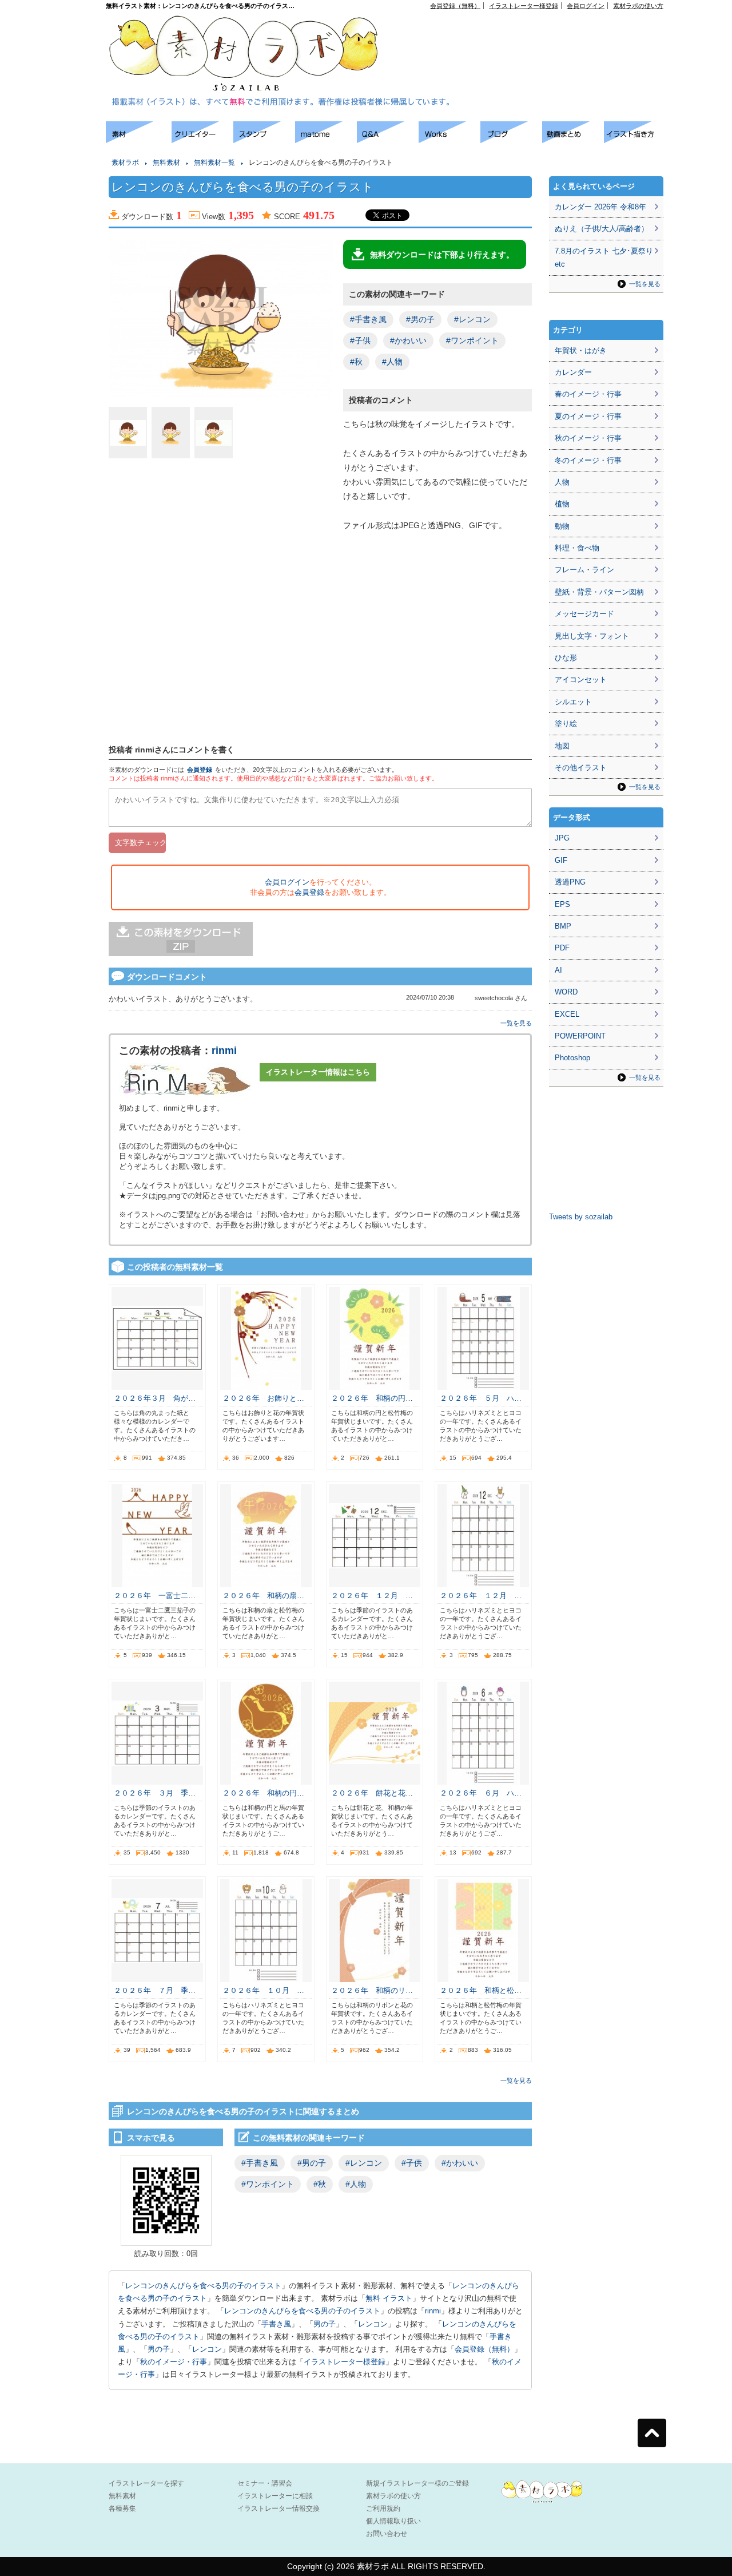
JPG (562, 838)
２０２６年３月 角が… (155, 1398)
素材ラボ (125, 163)
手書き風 (276, 2324)
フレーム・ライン (584, 570)
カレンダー (573, 372)
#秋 (356, 362)
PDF (562, 948)
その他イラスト (581, 768)
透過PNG (570, 882)
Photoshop (572, 1058)
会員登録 (200, 770)
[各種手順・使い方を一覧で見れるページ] (635, 140)
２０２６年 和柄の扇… (263, 1596)
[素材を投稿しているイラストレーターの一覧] (202, 140)
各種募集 (122, 2508)
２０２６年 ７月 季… (155, 1990)
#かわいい (408, 340)
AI (558, 970)
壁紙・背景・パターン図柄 (599, 592)
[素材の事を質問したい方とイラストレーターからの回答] (388, 140)
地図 (562, 746)
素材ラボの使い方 (638, 6)
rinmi (224, 1051)
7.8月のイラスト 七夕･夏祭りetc (604, 257)
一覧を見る (516, 1023)
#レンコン (472, 319)
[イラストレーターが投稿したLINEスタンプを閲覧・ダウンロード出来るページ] (264, 140)
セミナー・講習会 (265, 2483)
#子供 (360, 340)
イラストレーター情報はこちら (318, 1072)
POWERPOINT (580, 1036)
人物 (562, 482)
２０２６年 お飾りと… (263, 1398)
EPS (562, 904)
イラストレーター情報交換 (279, 2508)
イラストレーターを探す (146, 2483)
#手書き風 (368, 319)
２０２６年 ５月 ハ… (481, 1398)
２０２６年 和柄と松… (481, 1990)
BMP (563, 926)
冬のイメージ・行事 (588, 460)
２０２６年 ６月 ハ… (481, 1793)
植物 (562, 504)
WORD (566, 992)
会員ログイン (586, 6)
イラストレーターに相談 (275, 2496)
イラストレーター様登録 (524, 6)
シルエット (573, 702)
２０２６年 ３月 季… (155, 1793)
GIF (561, 860)
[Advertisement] (532, 35)
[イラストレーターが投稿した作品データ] (449, 140)
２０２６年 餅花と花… (372, 1793)
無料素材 (166, 163)
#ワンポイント (472, 340)
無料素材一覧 (214, 163)
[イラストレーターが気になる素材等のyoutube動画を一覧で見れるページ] (573, 140)
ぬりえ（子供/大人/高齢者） (602, 229)
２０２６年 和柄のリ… (372, 1990)
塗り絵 (566, 724)
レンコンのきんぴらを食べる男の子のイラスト (203, 2286)
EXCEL (567, 1014)
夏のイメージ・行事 (588, 416)
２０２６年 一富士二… (155, 1596)
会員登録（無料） (455, 6)
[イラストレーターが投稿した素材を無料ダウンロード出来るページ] (139, 140)
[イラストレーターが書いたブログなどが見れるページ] (511, 140)
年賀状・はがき (581, 350)
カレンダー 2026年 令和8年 (600, 207)
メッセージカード (584, 614)
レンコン (373, 2324)
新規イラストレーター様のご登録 (417, 2483)
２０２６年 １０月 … (263, 1990)
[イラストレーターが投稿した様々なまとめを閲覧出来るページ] (326, 140)
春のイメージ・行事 (588, 394)
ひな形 (566, 658)
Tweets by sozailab (581, 1217)
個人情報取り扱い (393, 2521)
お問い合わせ (387, 2534)
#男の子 (420, 319)
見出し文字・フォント (592, 636)
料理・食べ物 (577, 548)
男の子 (325, 2324)
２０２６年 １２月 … (372, 1596)
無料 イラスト (389, 2298)
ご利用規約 (383, 2508)
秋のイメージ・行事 (174, 2362)
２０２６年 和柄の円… (372, 1398)
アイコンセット (581, 679)
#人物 (392, 362)
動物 (562, 526)
